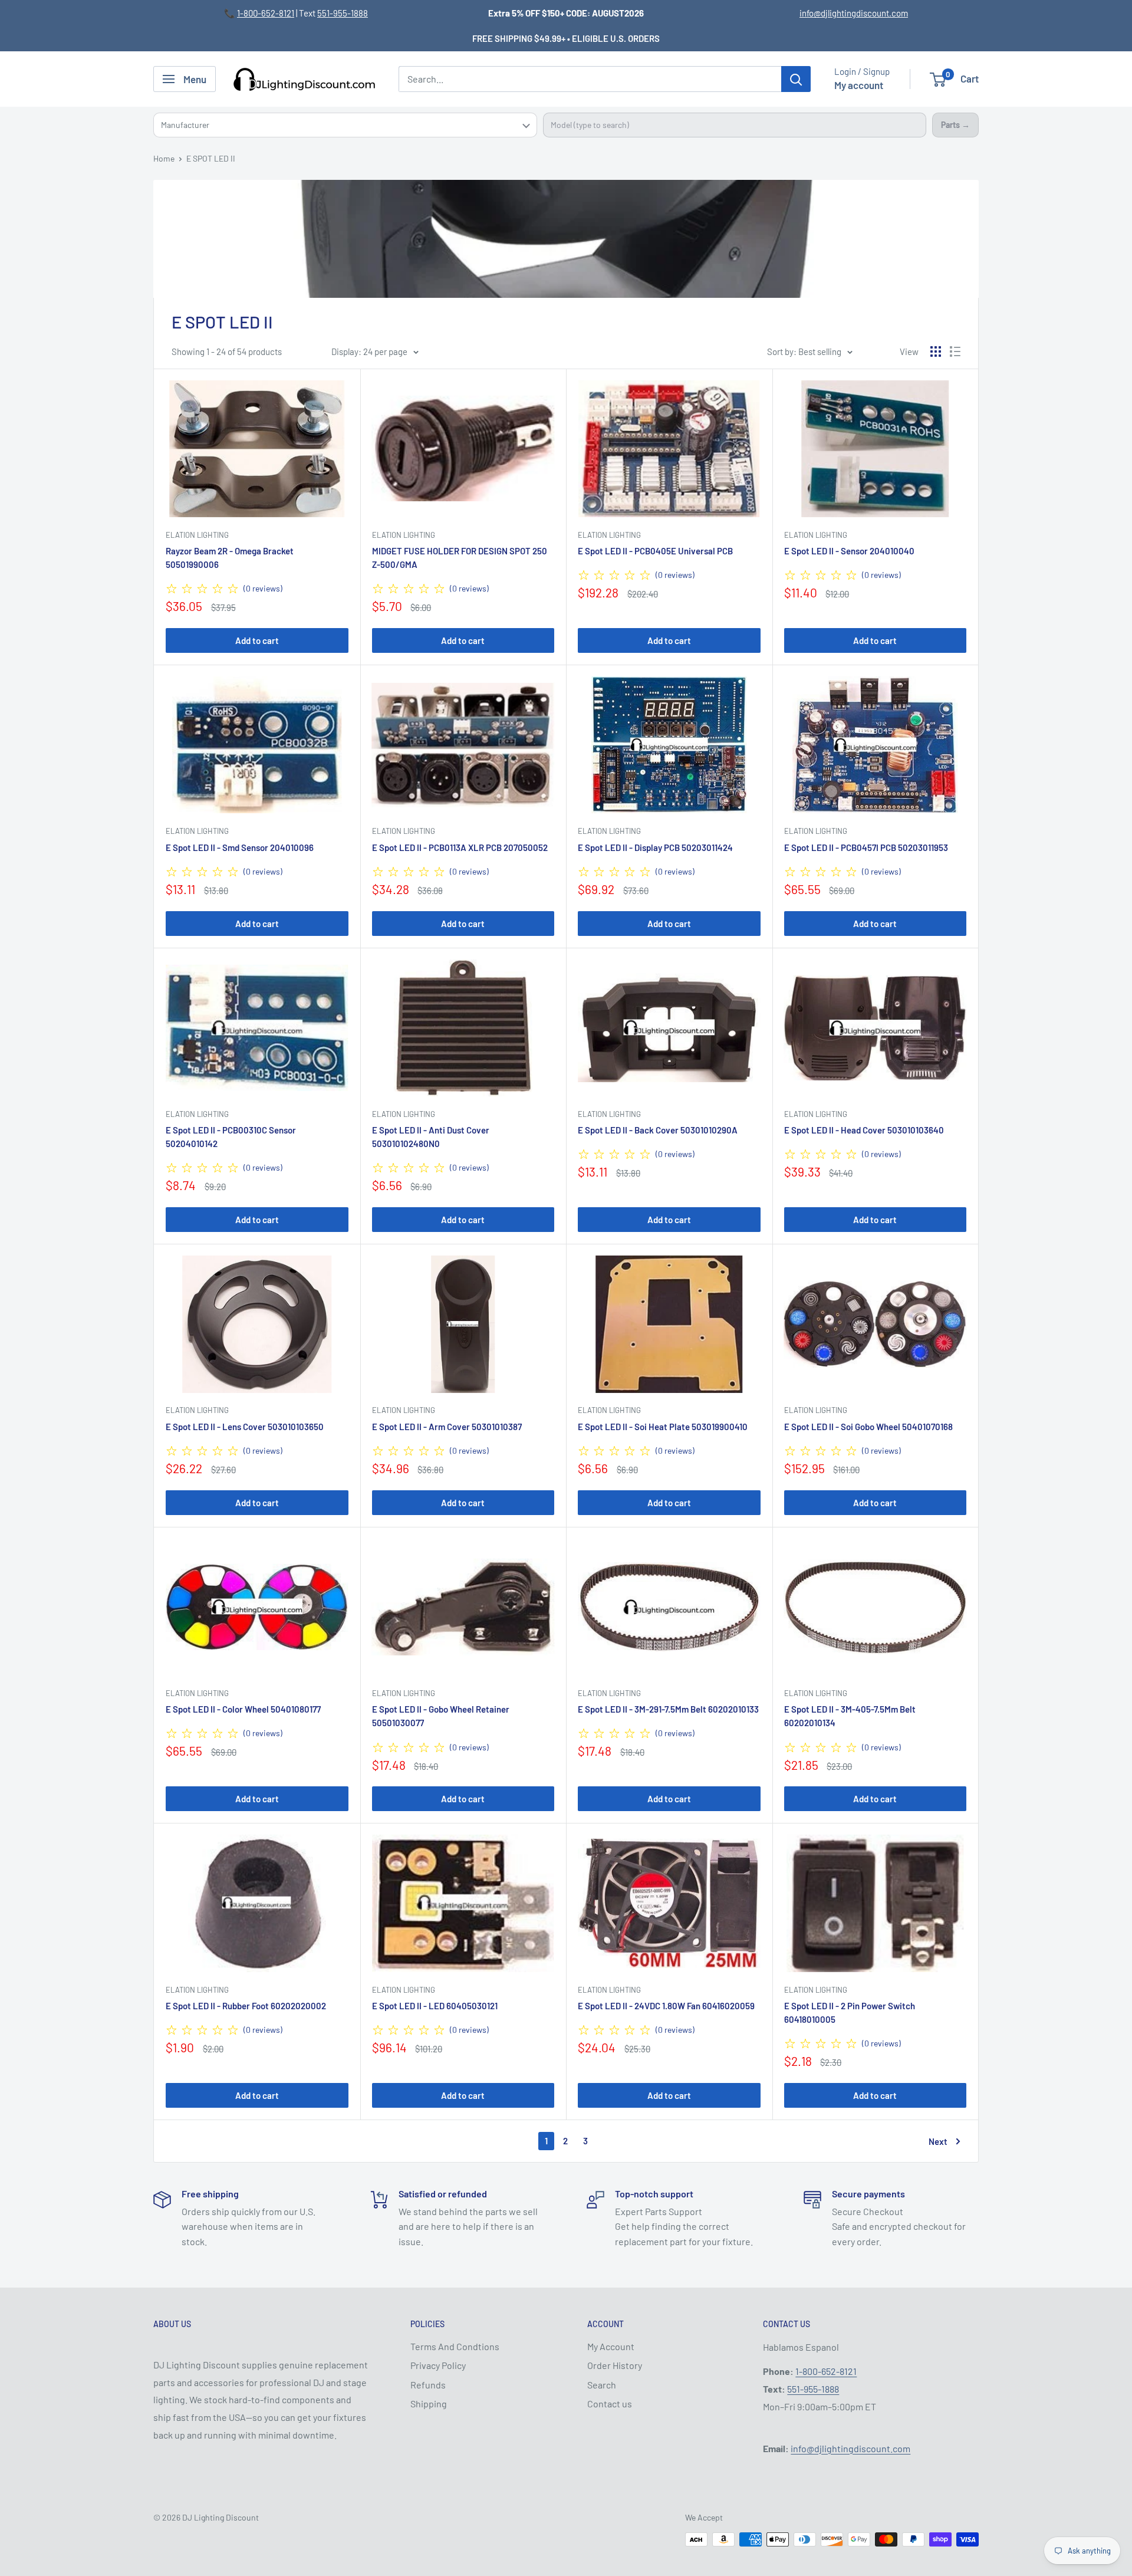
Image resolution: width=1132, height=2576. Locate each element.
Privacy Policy (438, 2365)
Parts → (955, 125)
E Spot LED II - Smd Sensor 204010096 (240, 847)
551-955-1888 (343, 13)
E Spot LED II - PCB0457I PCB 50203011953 (866, 847)
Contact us (610, 2403)
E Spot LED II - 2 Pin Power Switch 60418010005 (850, 2012)
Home (164, 158)
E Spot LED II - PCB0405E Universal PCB (655, 551)
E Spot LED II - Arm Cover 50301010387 (447, 1427)
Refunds (428, 2385)
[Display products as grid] (936, 351)
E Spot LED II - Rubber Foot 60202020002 (246, 2006)
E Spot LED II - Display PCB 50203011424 (655, 847)
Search (602, 2385)
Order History (615, 2365)
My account (859, 85)
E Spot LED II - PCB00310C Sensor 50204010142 (231, 1137)
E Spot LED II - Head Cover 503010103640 (864, 1130)
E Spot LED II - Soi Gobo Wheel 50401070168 (868, 1427)
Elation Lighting (197, 535)
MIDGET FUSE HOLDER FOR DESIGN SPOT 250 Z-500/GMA (460, 558)
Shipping (429, 2403)
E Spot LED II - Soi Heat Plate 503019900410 (663, 1427)
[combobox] (735, 125)
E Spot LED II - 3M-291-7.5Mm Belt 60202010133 (668, 1709)
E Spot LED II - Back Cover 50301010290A (658, 1130)
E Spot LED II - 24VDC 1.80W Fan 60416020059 (666, 2006)
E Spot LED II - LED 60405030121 (435, 2006)
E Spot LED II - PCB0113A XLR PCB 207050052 (460, 847)
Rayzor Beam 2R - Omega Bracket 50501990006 (230, 558)
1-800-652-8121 (266, 13)
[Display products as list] (955, 351)
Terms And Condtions (455, 2346)
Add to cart (257, 640)
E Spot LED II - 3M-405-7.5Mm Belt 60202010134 (850, 1716)
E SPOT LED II (211, 158)
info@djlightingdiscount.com (854, 13)
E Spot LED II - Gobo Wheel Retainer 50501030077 (441, 1716)
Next (938, 2141)
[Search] (796, 79)
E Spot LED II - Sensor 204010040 (849, 551)
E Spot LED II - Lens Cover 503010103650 (245, 1427)
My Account (611, 2346)
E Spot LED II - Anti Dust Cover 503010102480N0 (431, 1137)
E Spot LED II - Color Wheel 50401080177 (243, 1709)
